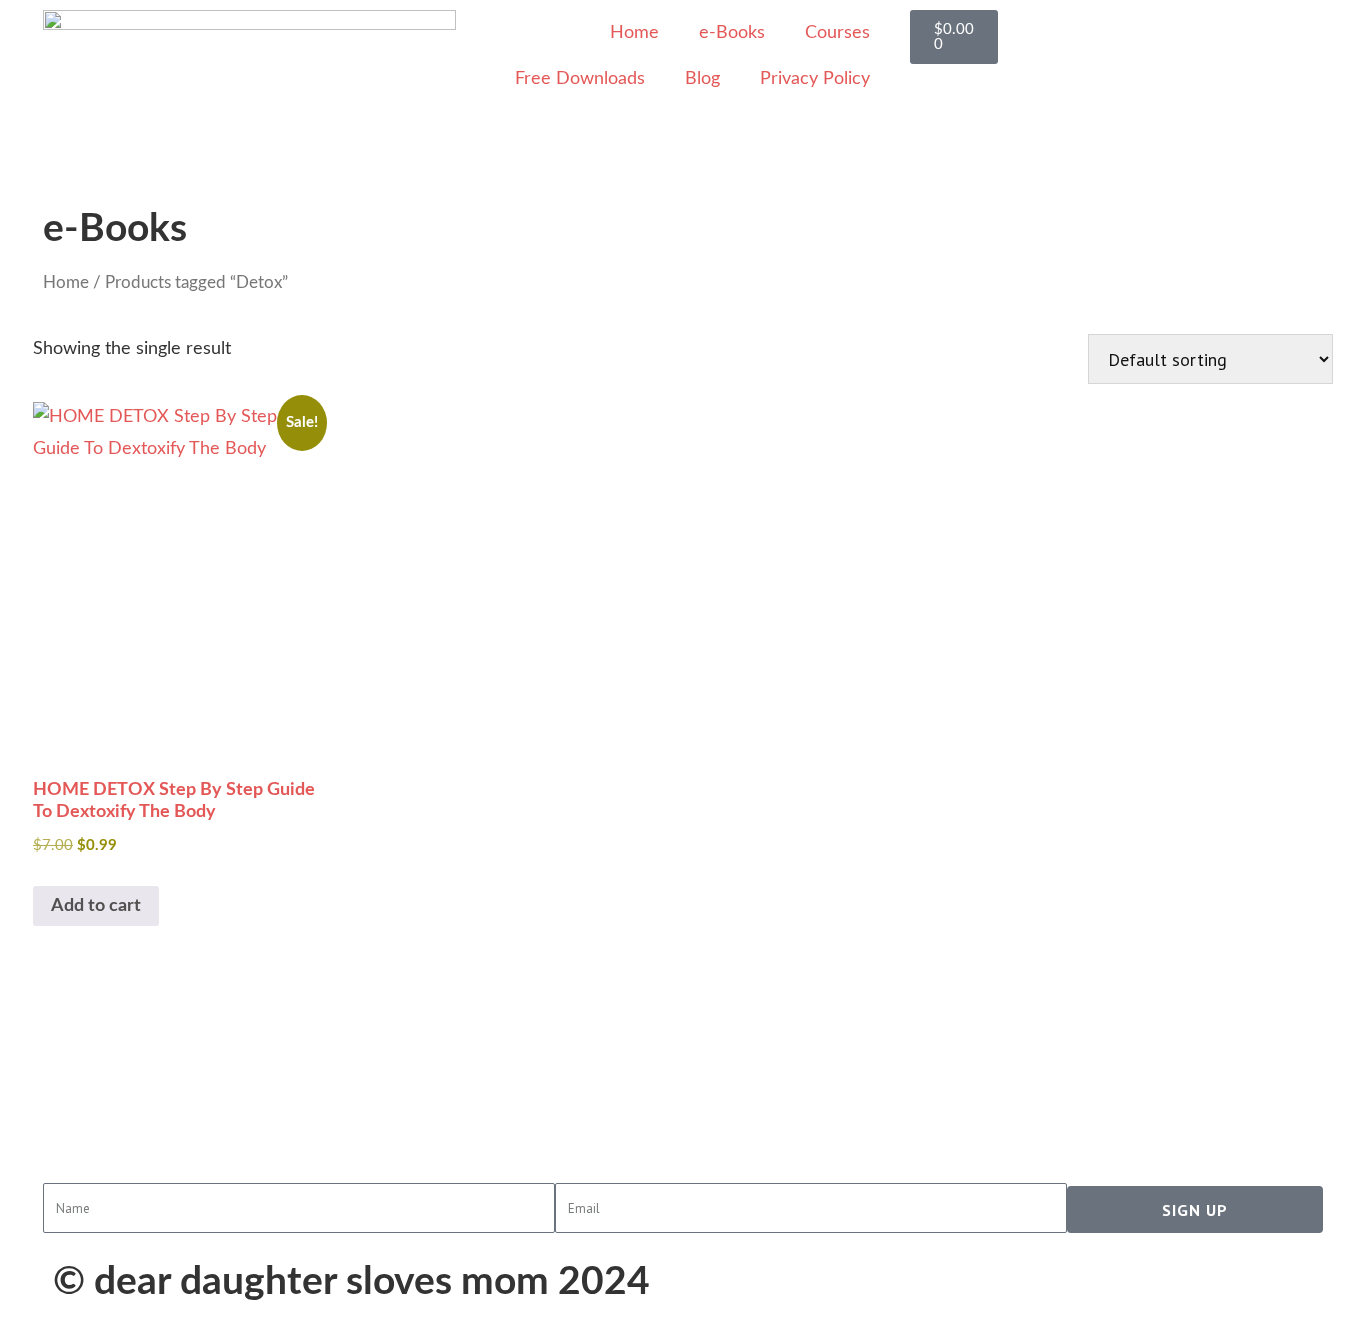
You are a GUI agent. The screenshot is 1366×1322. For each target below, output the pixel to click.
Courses (837, 33)
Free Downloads (580, 79)
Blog (702, 79)
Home (634, 33)
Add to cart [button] (96, 906)
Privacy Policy (815, 79)
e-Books (732, 33)
